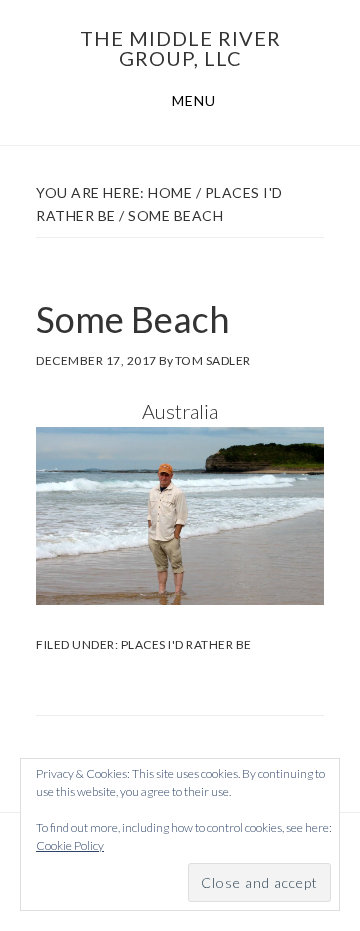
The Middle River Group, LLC (180, 48)
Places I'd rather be (186, 644)
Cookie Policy (70, 845)
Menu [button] (194, 100)
